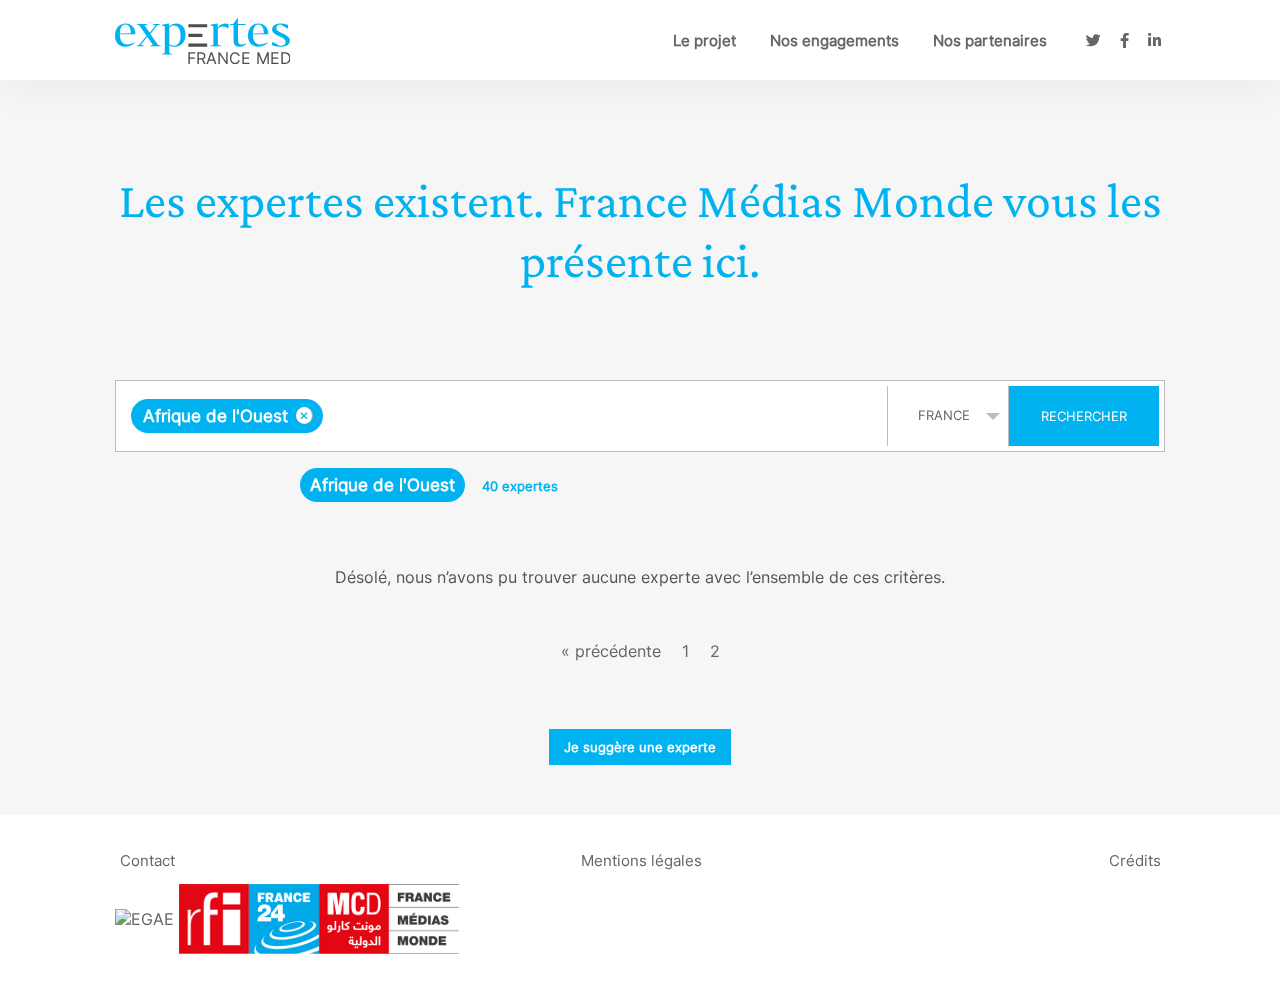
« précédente (611, 651)
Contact (147, 859)
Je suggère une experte (640, 747)
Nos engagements (834, 40)
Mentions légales (641, 859)
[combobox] (504, 416)
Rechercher (1084, 416)
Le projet (704, 40)
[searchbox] (528, 416)
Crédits (1135, 859)
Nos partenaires (990, 40)
